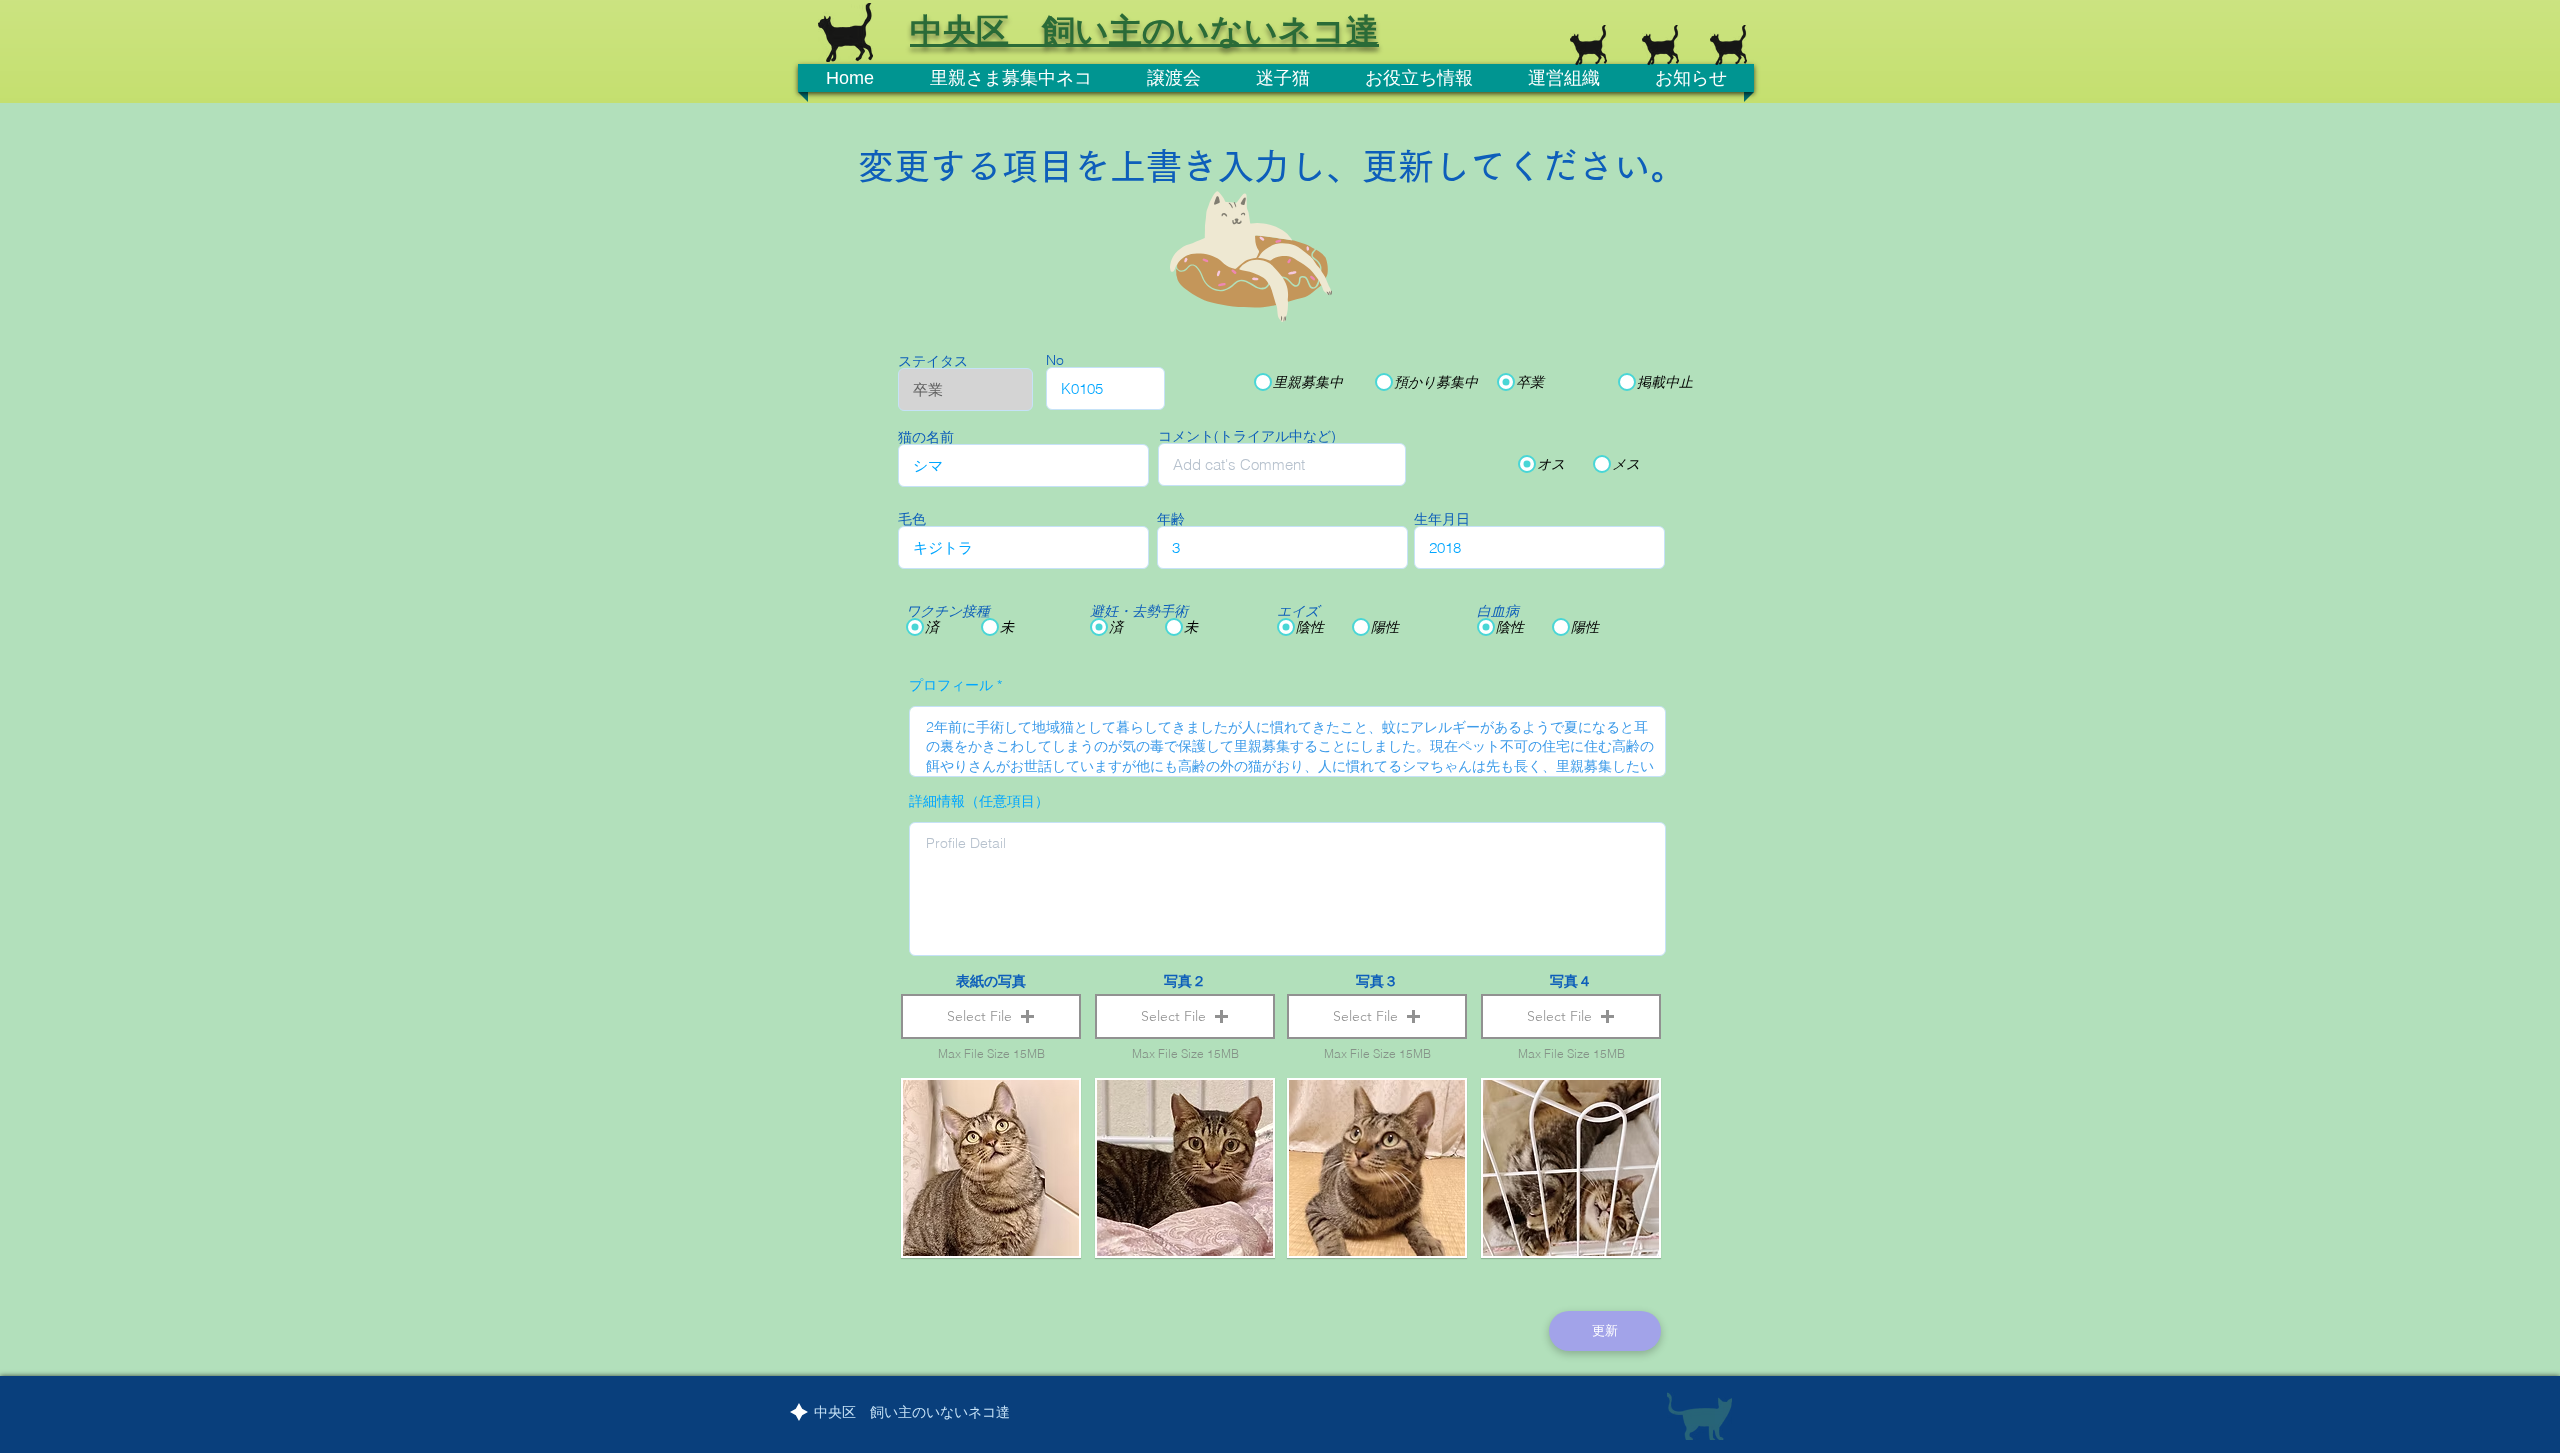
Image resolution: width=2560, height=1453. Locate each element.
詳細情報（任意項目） (979, 801)
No (1055, 360)
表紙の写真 (991, 981)
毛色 (912, 519)
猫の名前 (926, 437)
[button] (991, 1016)
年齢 (1171, 519)
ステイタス (933, 361)
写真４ (1571, 981)
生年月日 (1442, 519)
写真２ (1185, 981)
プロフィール (951, 685)
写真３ (1377, 981)
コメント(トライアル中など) (1247, 436)
